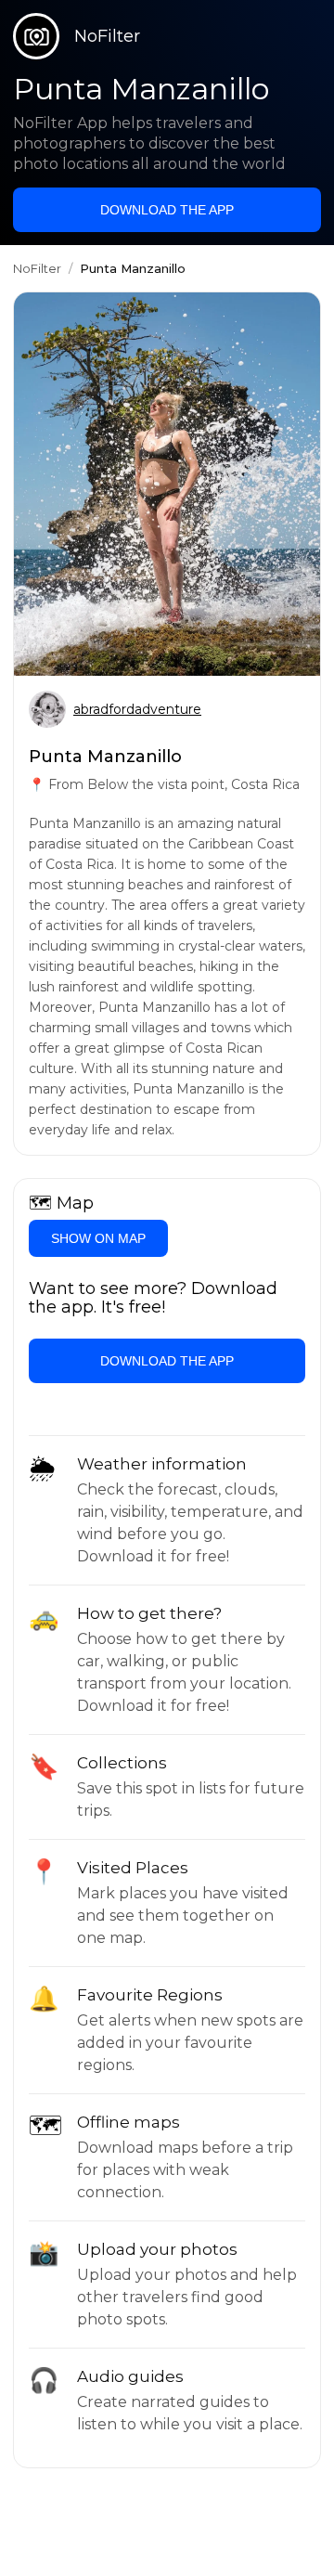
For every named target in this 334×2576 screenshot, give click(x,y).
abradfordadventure (137, 709)
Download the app (167, 210)
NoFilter (37, 268)
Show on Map (98, 1238)
